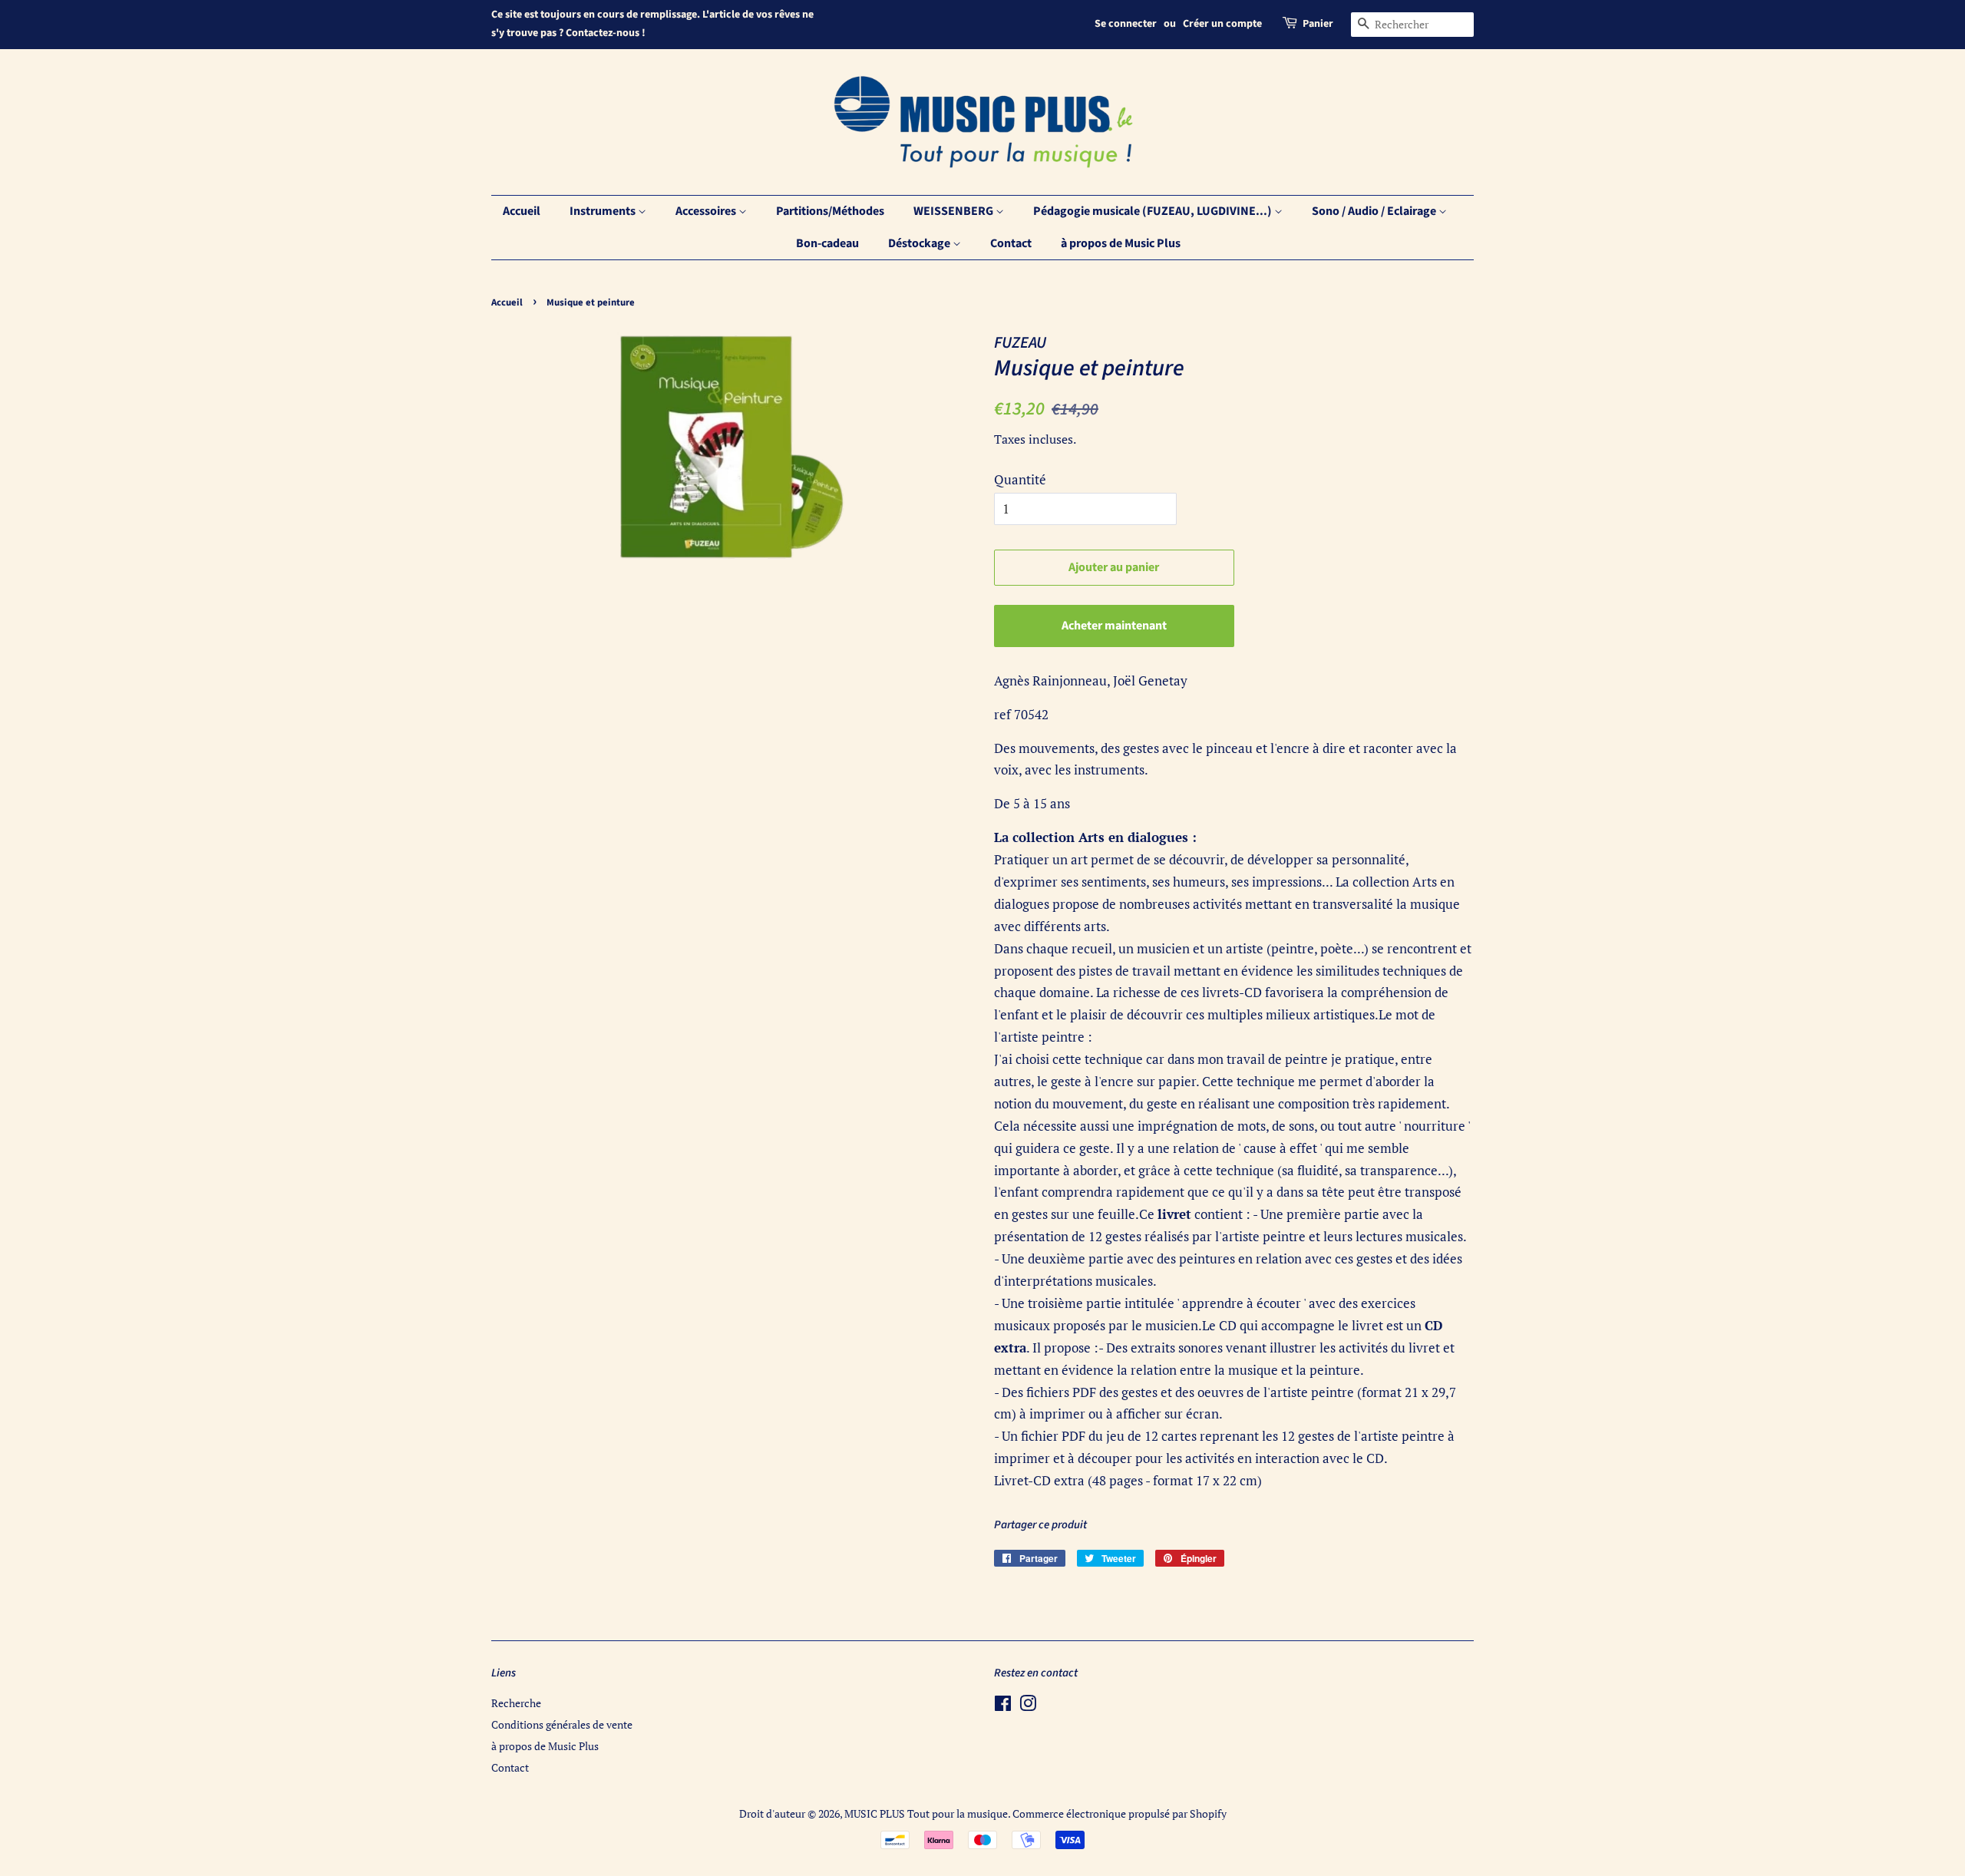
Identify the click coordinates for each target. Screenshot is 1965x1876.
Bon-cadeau (827, 243)
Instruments (604, 211)
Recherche (516, 1703)
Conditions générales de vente (562, 1724)
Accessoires (707, 211)
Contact (1011, 243)
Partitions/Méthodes (830, 211)
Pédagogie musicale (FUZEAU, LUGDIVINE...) (1154, 211)
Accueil (522, 211)
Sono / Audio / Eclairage (1375, 211)
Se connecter (1126, 24)
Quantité (1020, 479)
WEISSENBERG (954, 211)
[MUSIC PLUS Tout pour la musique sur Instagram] (1028, 1706)
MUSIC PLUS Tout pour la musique (926, 1813)
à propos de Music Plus (1121, 243)
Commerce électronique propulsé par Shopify (1120, 1813)
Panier (1318, 24)
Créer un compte (1222, 24)
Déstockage (920, 243)
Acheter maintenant (1114, 626)
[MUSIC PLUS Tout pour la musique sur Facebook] (1003, 1706)
